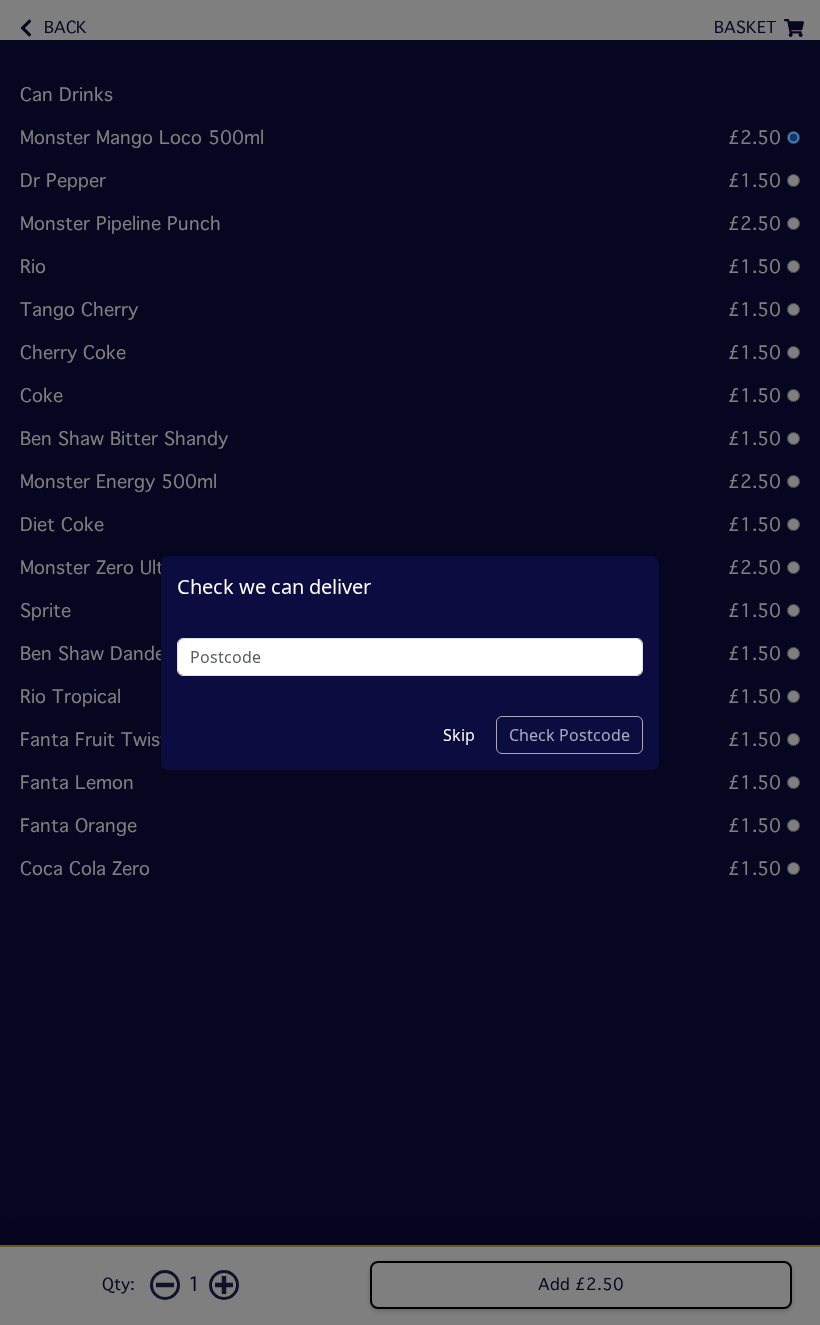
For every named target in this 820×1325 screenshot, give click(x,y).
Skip (459, 735)
